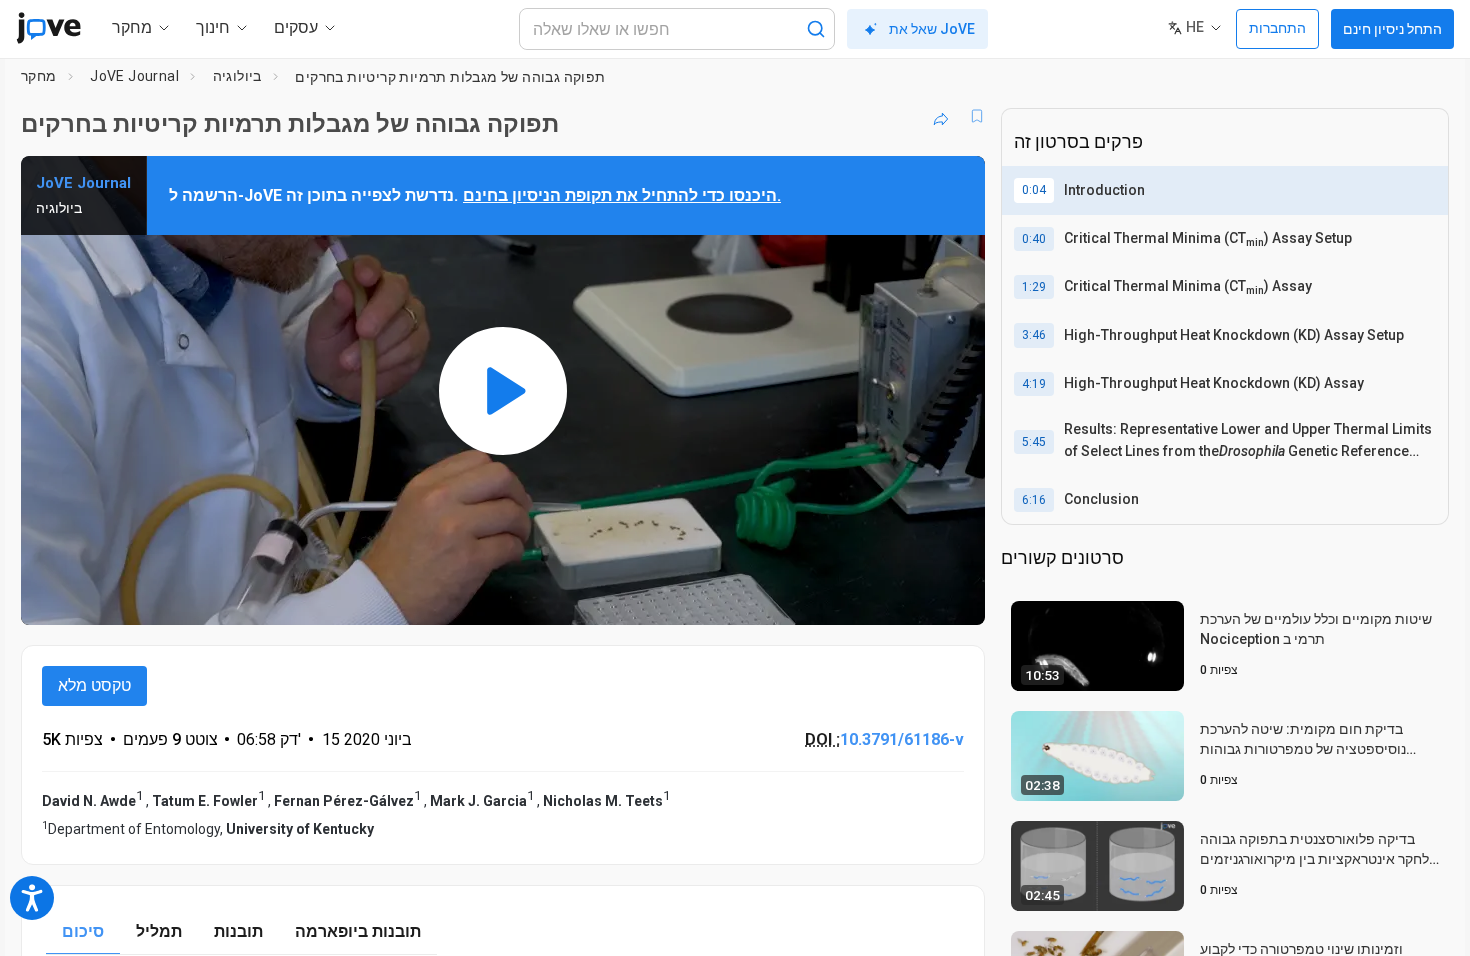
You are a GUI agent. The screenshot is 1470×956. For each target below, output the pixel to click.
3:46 (1034, 335)
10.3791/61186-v (902, 739)
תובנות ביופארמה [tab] (358, 931)
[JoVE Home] (48, 28)
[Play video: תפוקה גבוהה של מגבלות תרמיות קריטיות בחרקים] (503, 390)
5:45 (1034, 442)
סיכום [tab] (83, 931)
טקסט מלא (94, 685)
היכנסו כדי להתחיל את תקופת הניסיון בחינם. (622, 195)
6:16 (1034, 500)
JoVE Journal (134, 76)
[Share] (941, 116)
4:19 (1034, 384)
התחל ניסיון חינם (1392, 29)
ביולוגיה (237, 76)
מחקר (39, 76)
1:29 (1034, 287)
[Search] (816, 29)
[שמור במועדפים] (977, 116)
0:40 (1034, 239)
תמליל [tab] (159, 931)
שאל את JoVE (932, 29)
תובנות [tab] (238, 931)
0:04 (1034, 190)
